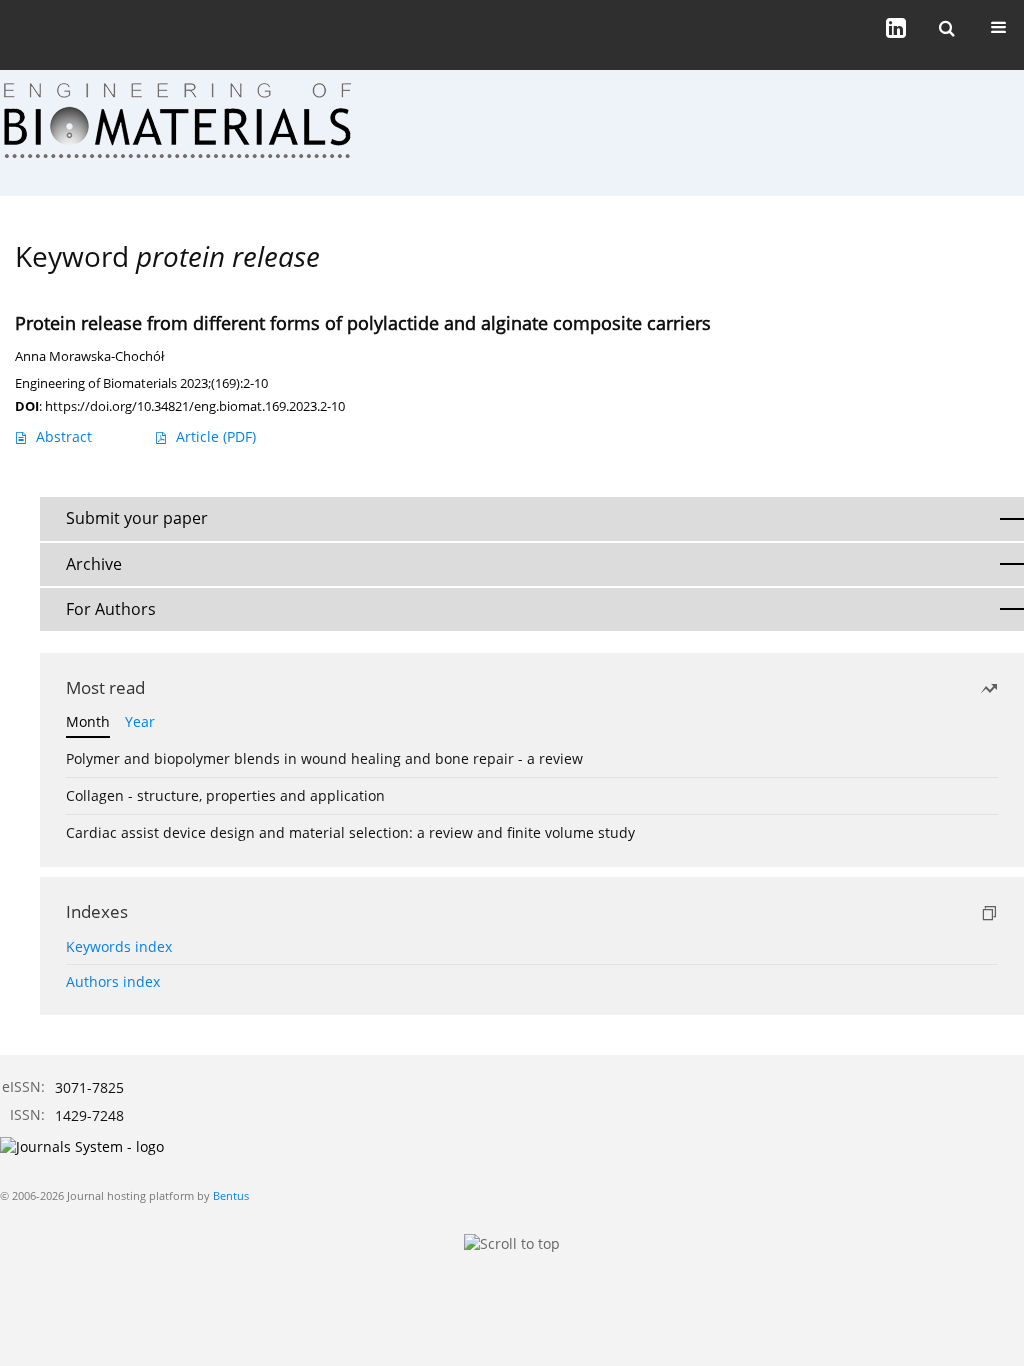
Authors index (113, 981)
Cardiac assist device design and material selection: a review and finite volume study (350, 832)
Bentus (231, 1195)
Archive (94, 564)
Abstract (64, 436)
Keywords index (119, 946)
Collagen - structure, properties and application (225, 795)
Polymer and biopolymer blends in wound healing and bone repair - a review (324, 758)
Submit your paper (137, 518)
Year (140, 721)
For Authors (111, 609)
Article (216, 436)
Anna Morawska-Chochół (89, 356)
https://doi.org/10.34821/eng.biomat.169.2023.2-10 (195, 406)
